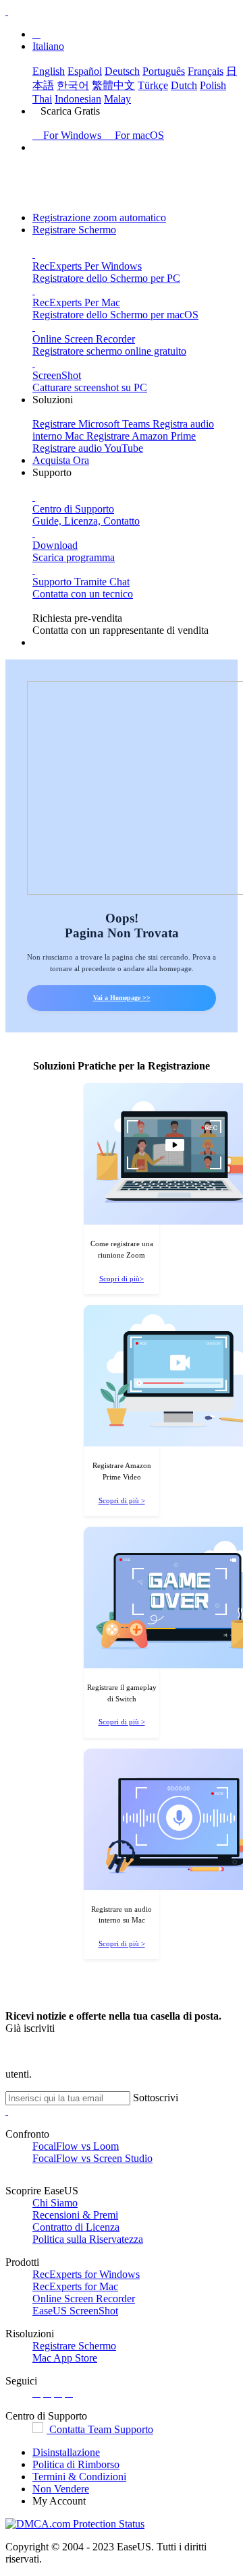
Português (164, 71)
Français (206, 71)
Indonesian (78, 99)
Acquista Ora (61, 460)
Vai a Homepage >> (122, 998)
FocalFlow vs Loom (76, 2146)
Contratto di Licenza (76, 2227)
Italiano (48, 46)
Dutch (184, 85)
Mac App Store (65, 2358)
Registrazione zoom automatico (99, 217)
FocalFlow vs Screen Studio (92, 2158)
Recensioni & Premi (75, 2215)
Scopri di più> (122, 1279)
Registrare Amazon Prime (141, 436)
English (49, 71)
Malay (117, 99)
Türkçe (153, 85)
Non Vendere (61, 2489)
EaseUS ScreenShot (75, 2311)
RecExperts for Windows (86, 2274)
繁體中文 (113, 85)
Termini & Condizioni (79, 2477)
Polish (213, 85)
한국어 (73, 85)
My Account (59, 2501)
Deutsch (122, 71)
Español (85, 71)
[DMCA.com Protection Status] (75, 2524)
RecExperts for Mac (75, 2286)
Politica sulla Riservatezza (88, 2239)
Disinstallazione (66, 2452)
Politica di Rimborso (76, 2464)
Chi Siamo (55, 2203)
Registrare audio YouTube (88, 448)
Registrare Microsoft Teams (92, 424)
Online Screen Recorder (84, 2299)
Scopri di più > (122, 1500)
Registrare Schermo (74, 230)
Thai (42, 99)
